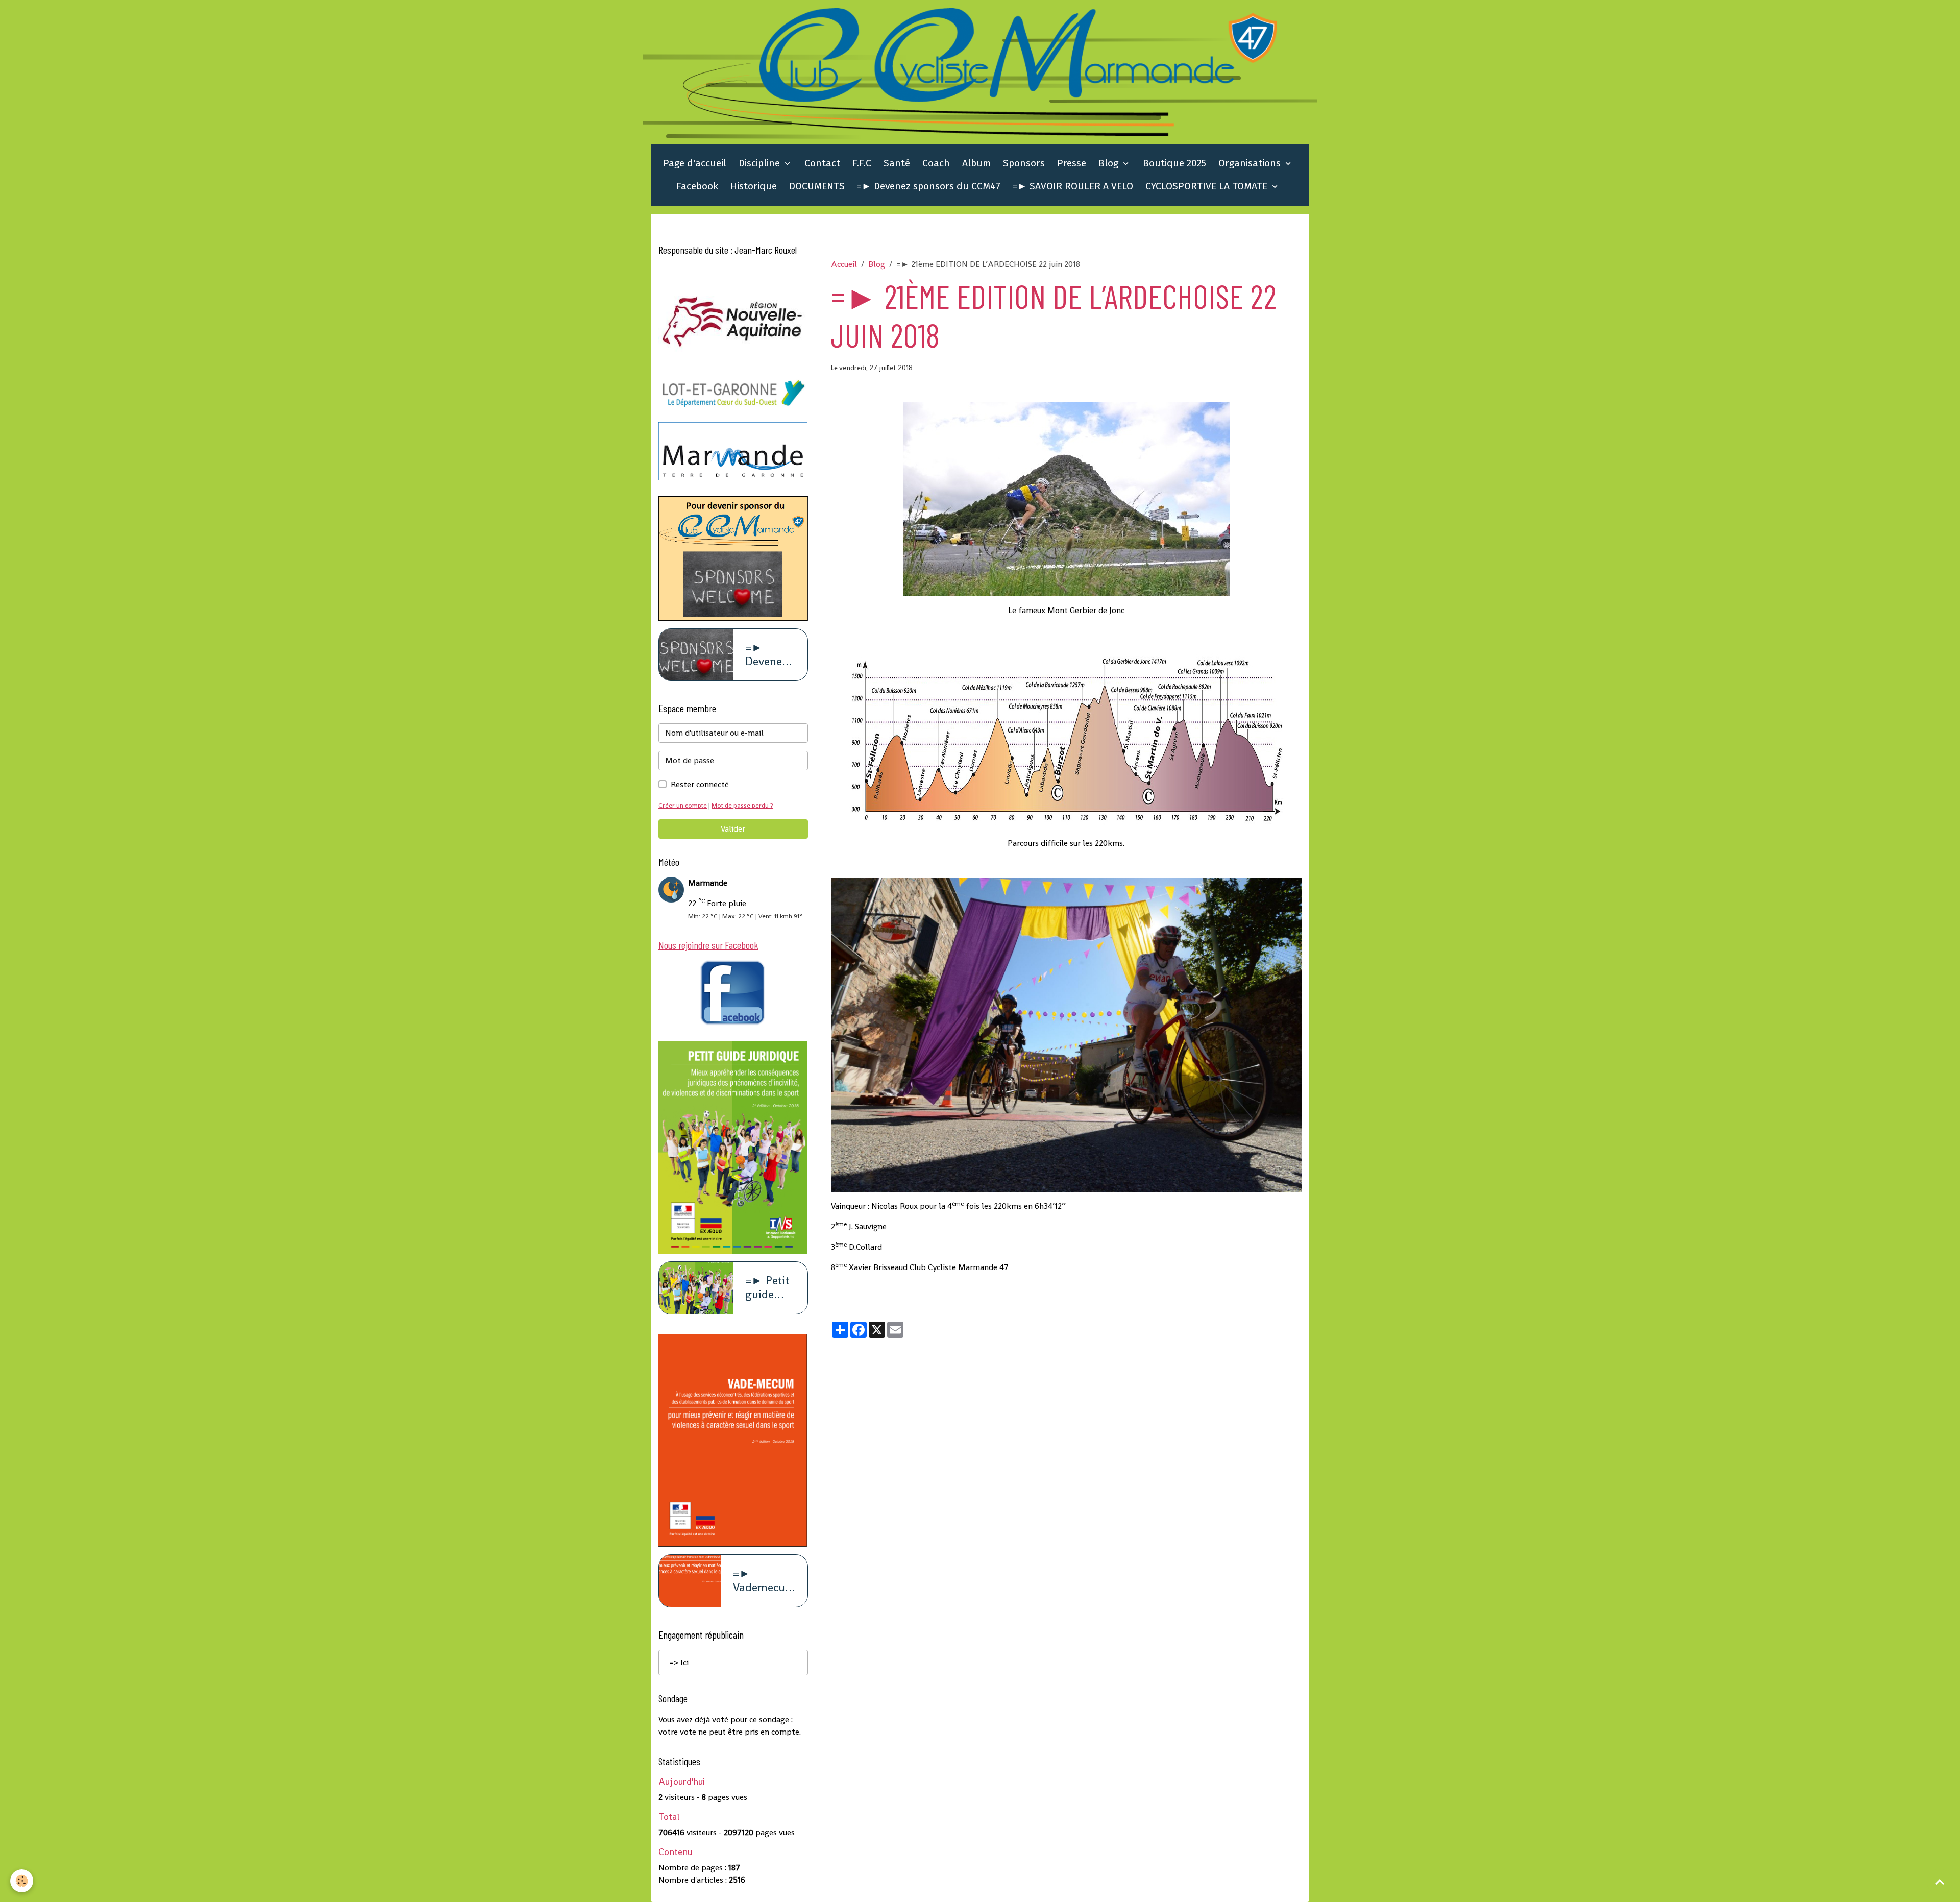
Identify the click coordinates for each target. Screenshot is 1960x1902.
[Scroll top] (1940, 1882)
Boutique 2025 (1174, 163)
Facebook (697, 186)
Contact (822, 163)
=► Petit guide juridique (769, 1288)
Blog (1110, 163)
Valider (733, 829)
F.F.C (862, 163)
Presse (1072, 163)
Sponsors (1024, 163)
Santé (897, 163)
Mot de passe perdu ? (742, 805)
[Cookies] (22, 1881)
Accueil (844, 264)
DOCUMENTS (817, 186)
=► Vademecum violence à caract (764, 1581)
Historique (754, 186)
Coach (936, 163)
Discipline (761, 163)
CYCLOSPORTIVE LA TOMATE (1208, 186)
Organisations (1251, 163)
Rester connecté (700, 784)
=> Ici (679, 1662)
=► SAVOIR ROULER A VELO (1073, 186)
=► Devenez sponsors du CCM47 (929, 186)
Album (976, 163)
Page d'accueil (695, 163)
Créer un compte (683, 805)
